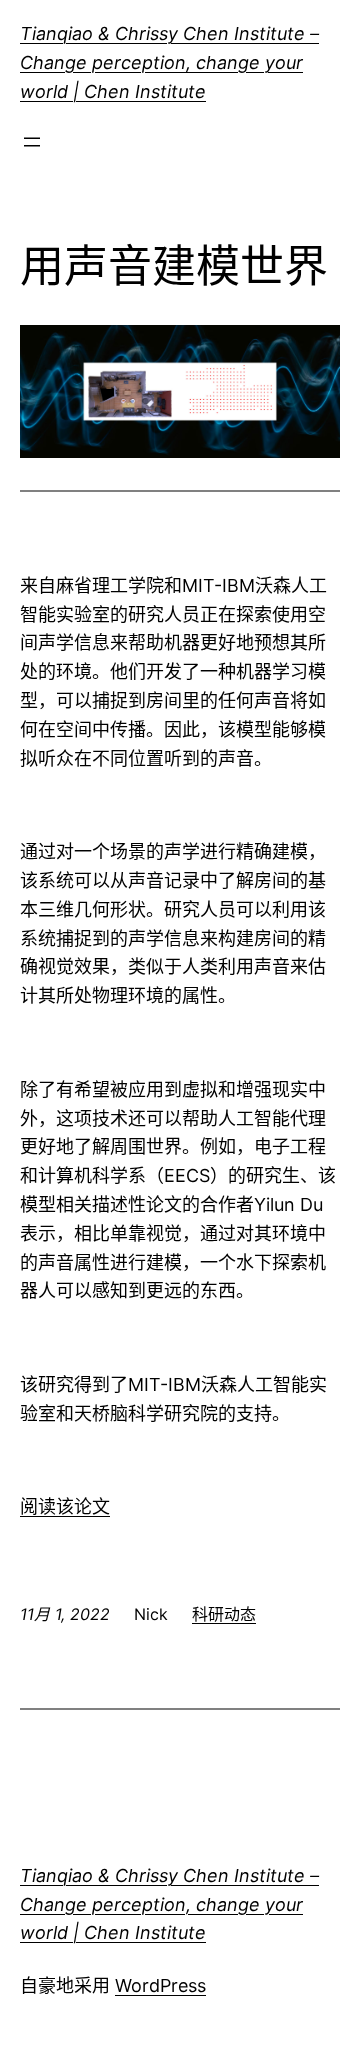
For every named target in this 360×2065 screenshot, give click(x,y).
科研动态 (224, 1614)
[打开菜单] (32, 142)
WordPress (160, 1985)
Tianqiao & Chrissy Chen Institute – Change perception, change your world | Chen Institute (169, 62)
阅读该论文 (65, 1506)
